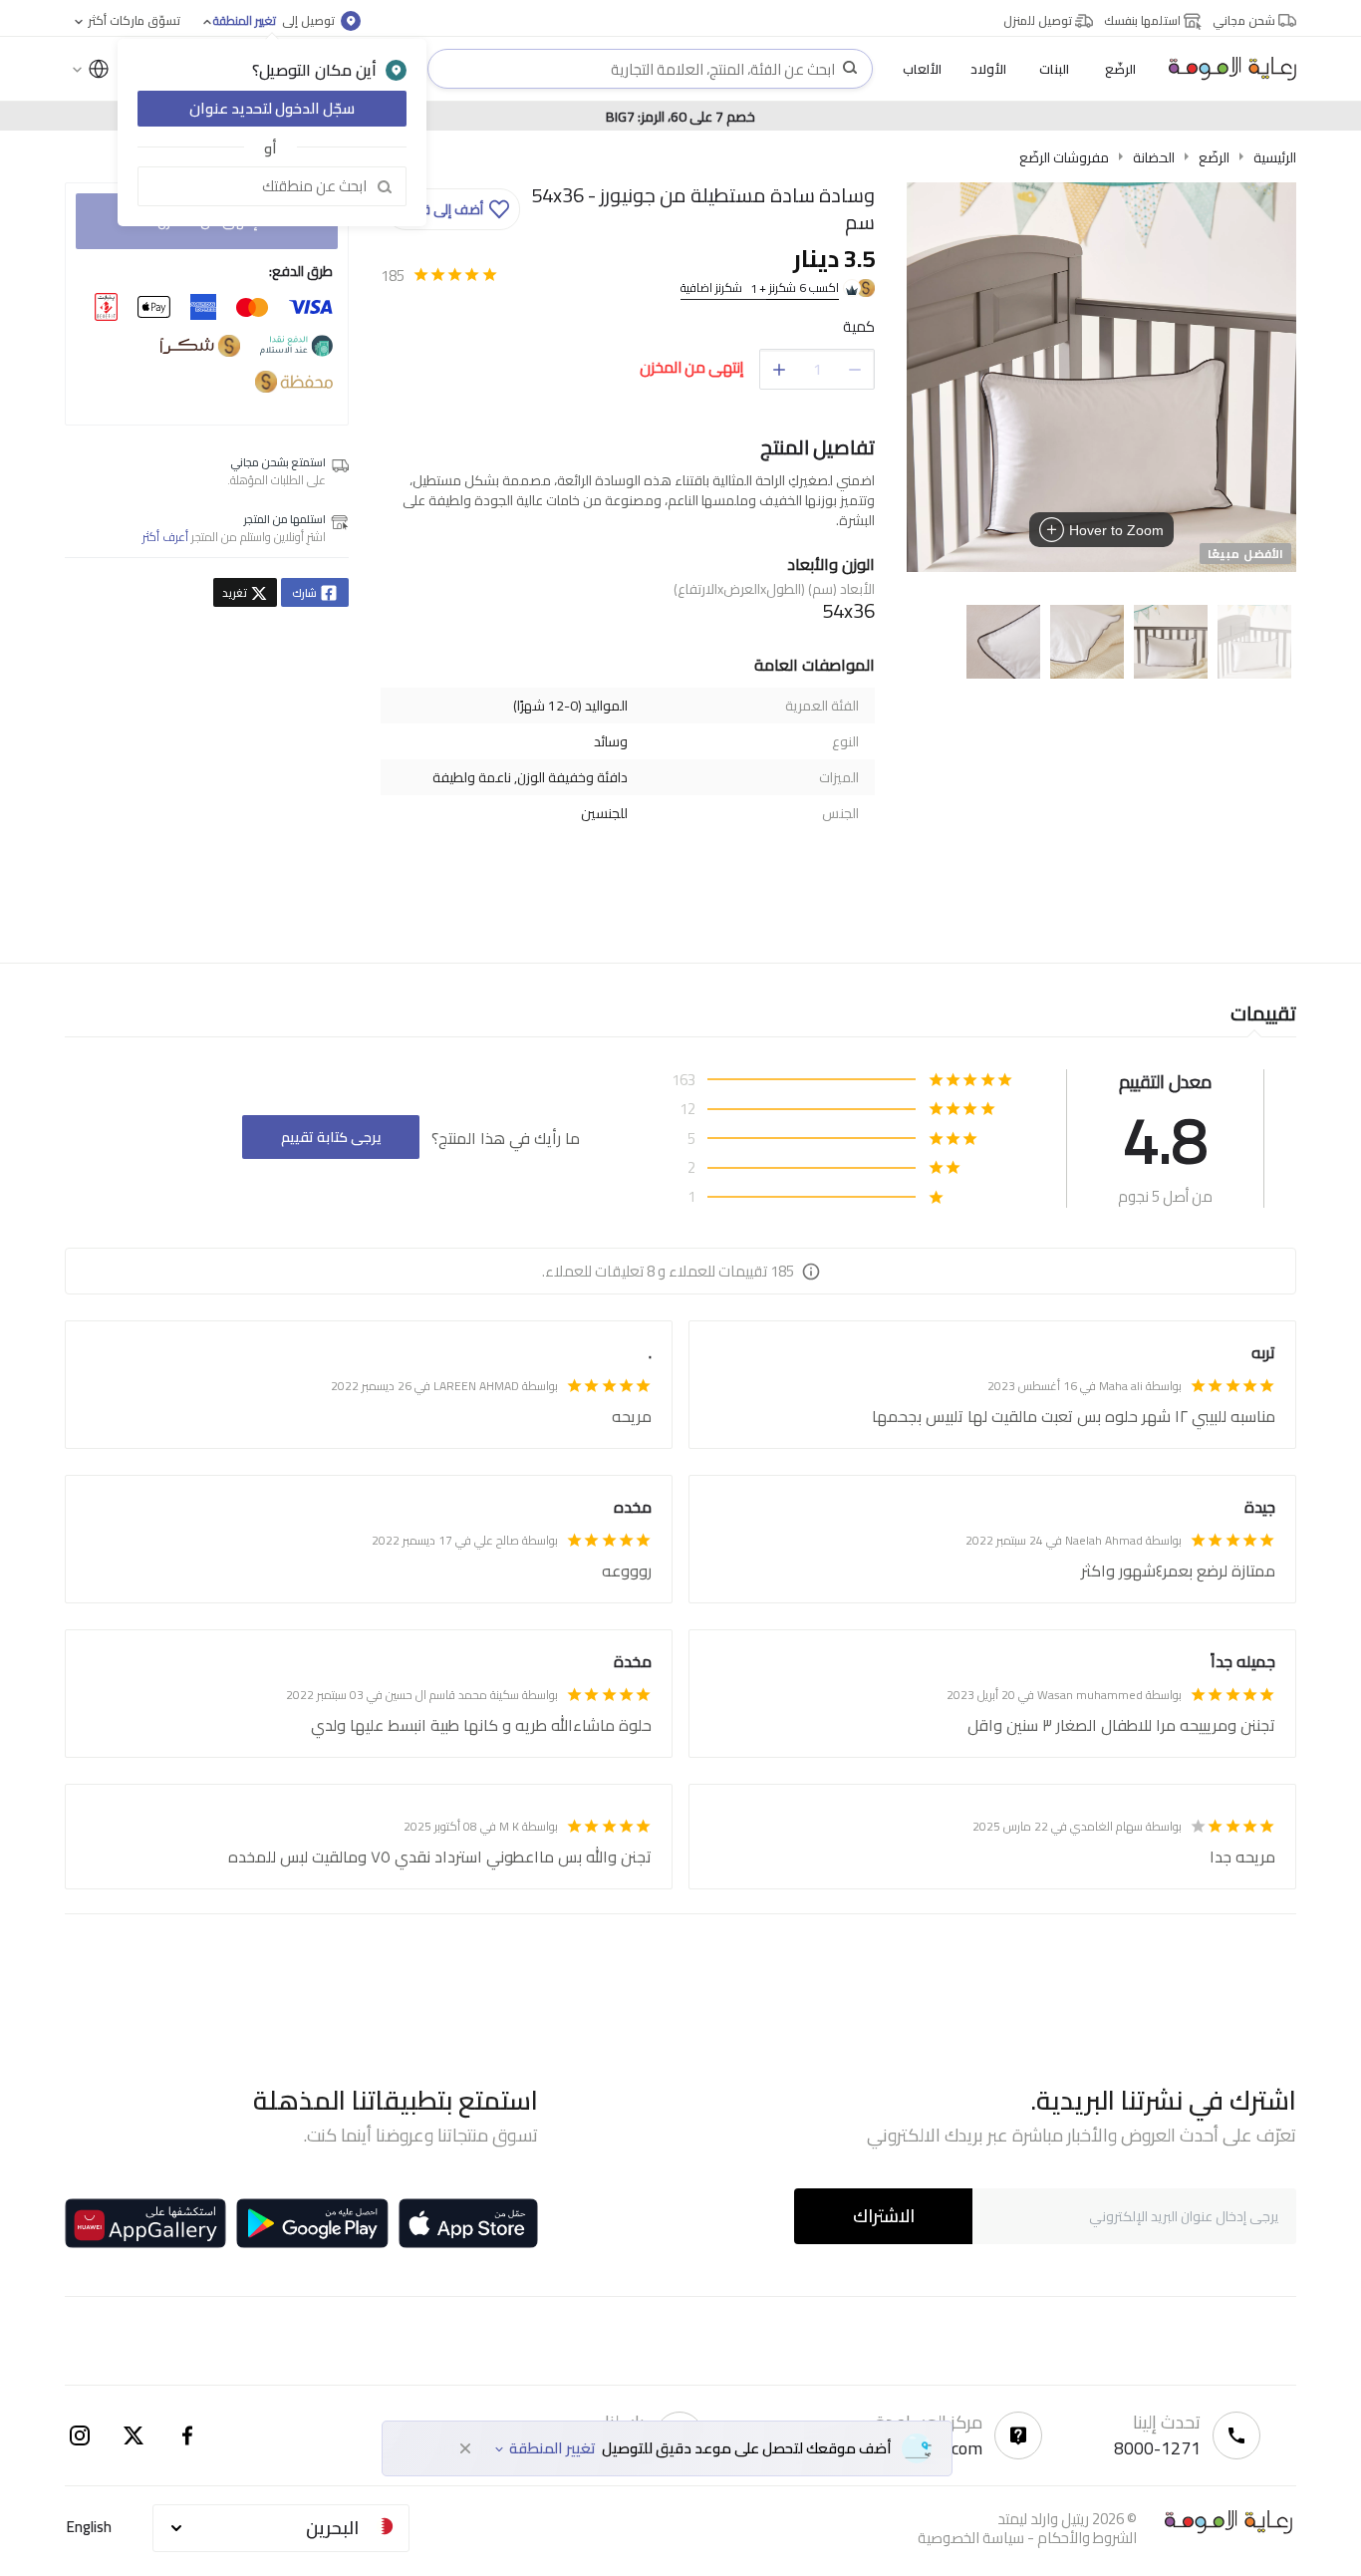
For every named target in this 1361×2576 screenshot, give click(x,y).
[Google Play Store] (312, 2223)
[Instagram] (80, 2435)
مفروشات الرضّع (1064, 157)
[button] (453, 209)
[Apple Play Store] (468, 2223)
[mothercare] (1225, 69)
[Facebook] (187, 2435)
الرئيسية (1275, 157)
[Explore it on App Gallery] (145, 2223)
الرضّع (1214, 157)
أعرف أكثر (165, 537)
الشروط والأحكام (1087, 2538)
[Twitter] (134, 2435)
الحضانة (1154, 157)
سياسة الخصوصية (971, 2538)
